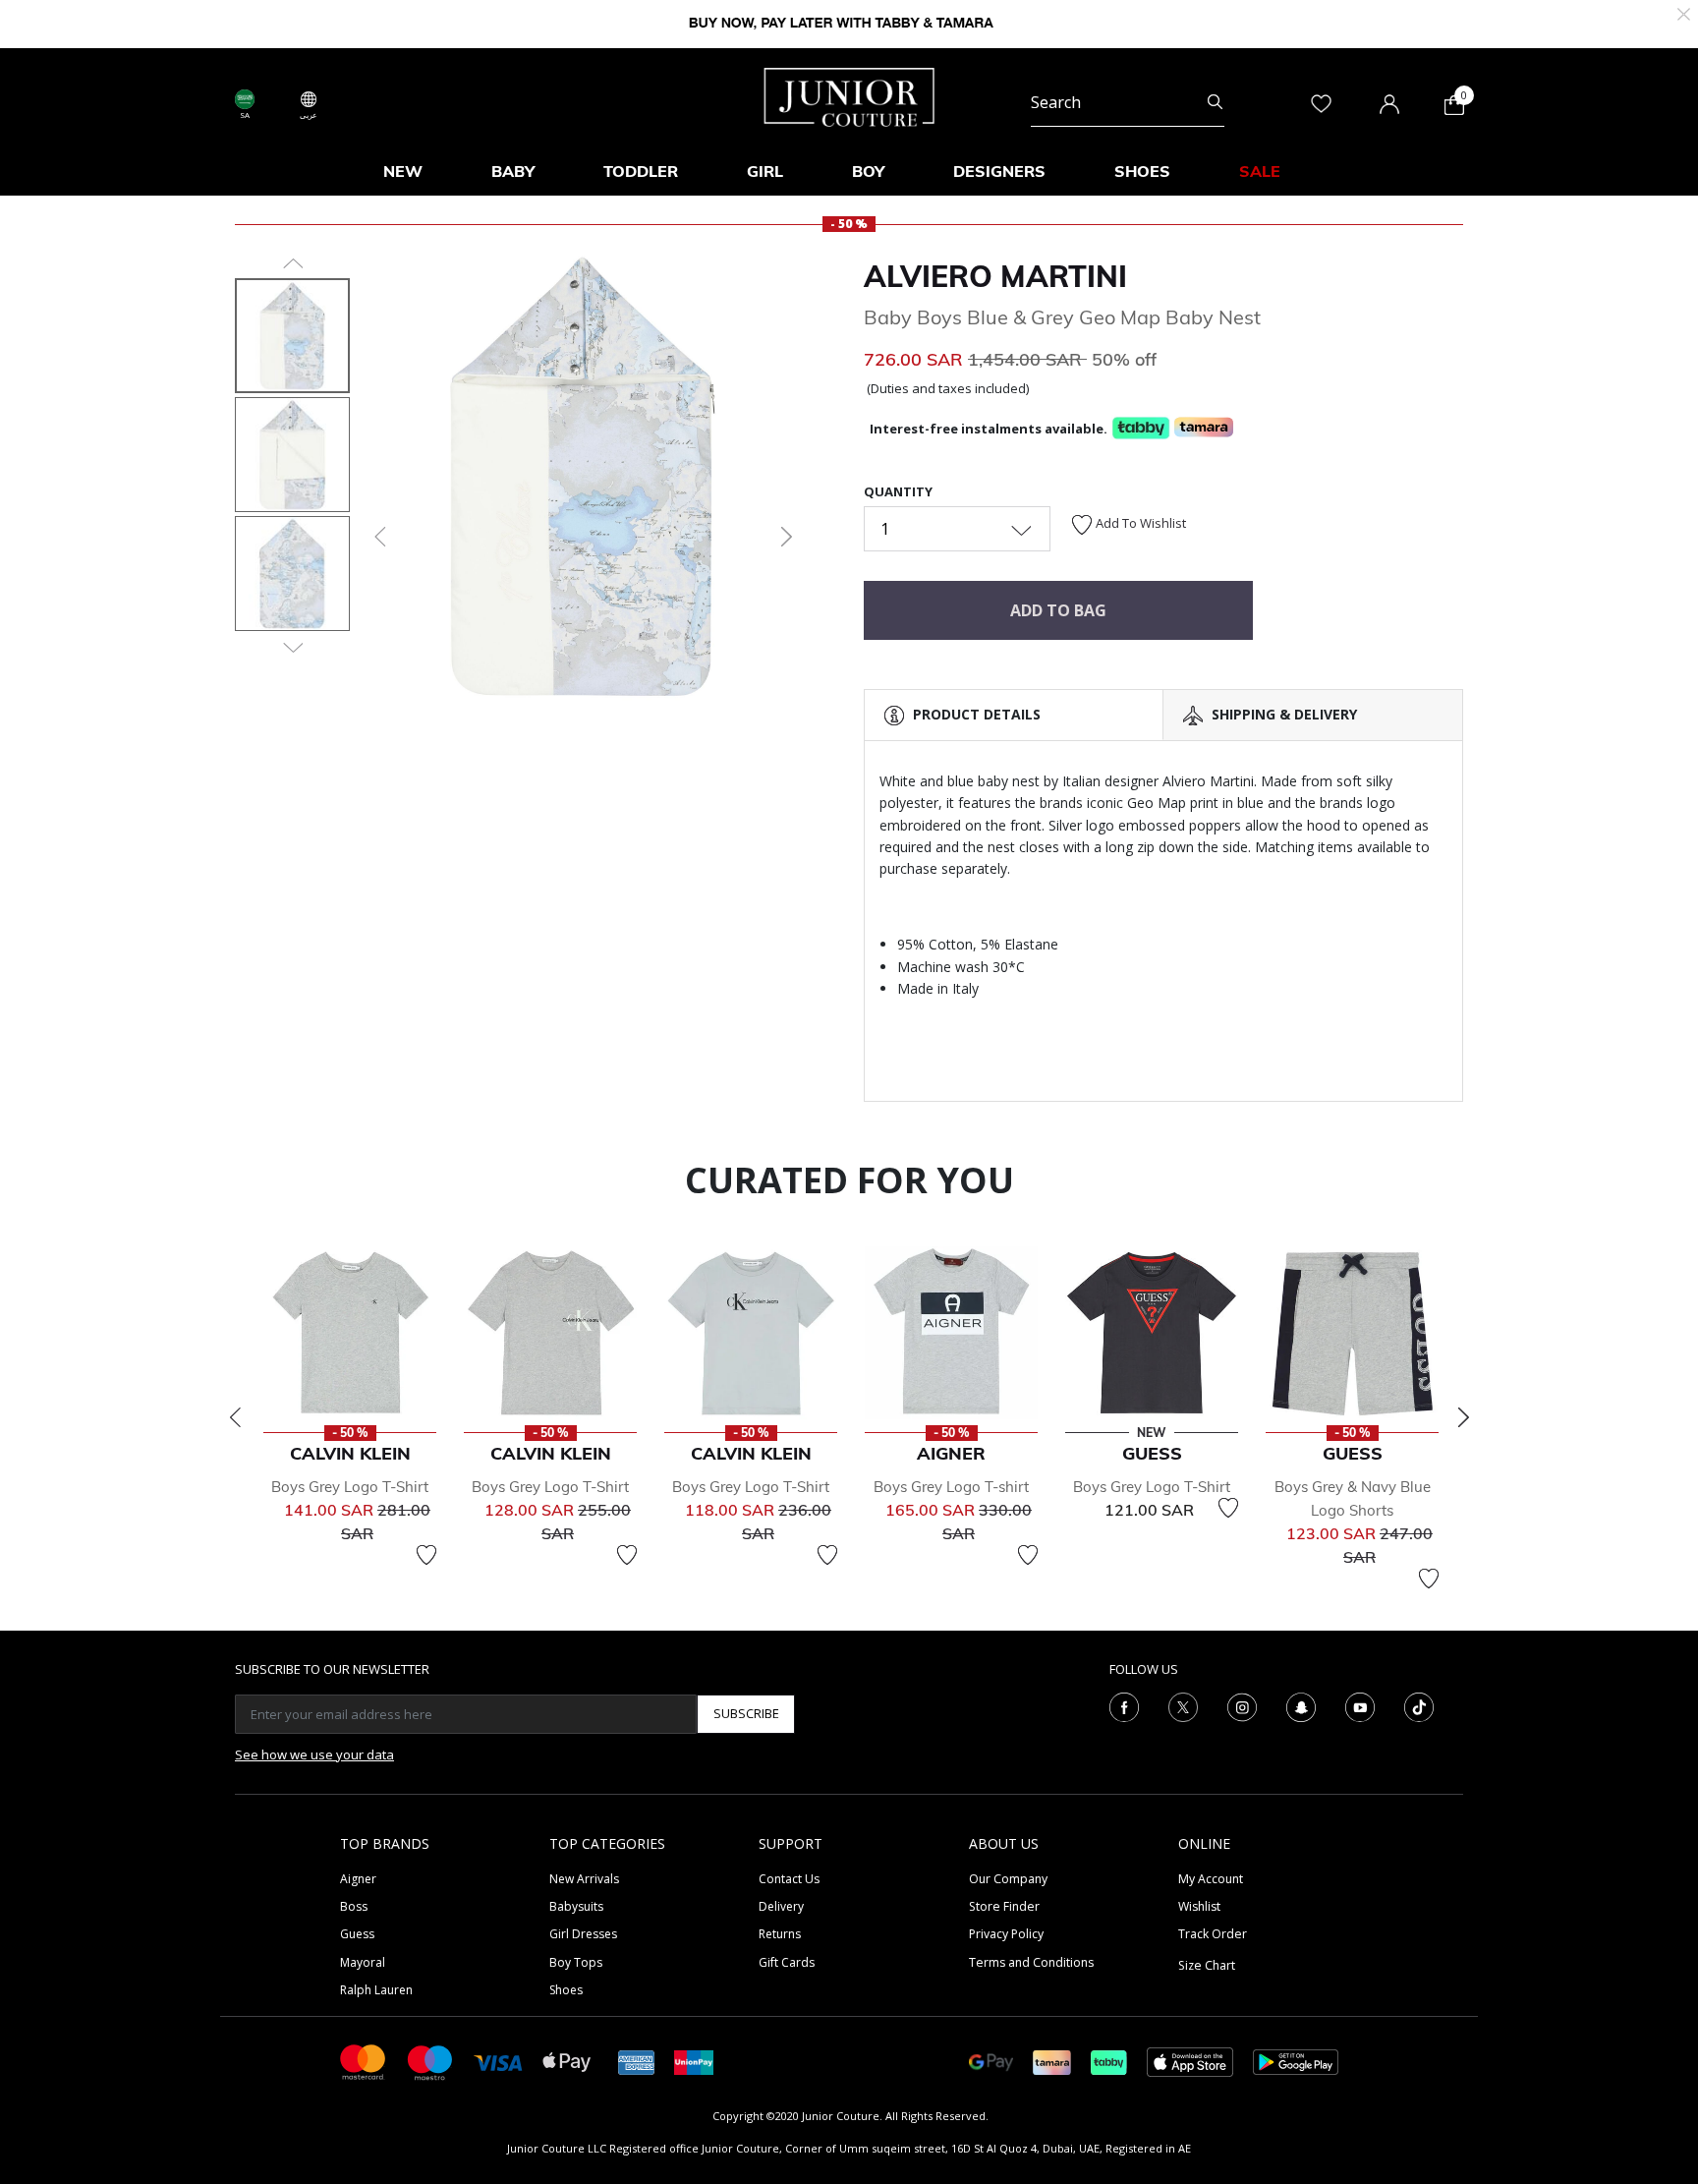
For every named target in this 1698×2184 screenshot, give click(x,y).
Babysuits (576, 1906)
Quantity (898, 491)
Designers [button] (999, 171)
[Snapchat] (1301, 1705)
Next (1463, 1417)
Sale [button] (1260, 171)
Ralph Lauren (376, 1990)
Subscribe (746, 1713)
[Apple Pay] (567, 2061)
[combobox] (1128, 102)
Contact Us (789, 1879)
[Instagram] (1242, 1705)
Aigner (358, 1879)
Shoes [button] (1142, 171)
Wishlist (1199, 1906)
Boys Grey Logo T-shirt (951, 1487)
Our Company (1008, 1879)
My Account (1211, 1879)
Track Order (1213, 1934)
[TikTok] (1419, 1705)
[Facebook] (1124, 1705)
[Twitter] (1183, 1705)
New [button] (403, 171)
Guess (357, 1934)
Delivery (781, 1906)
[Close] (1684, 12)
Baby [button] (513, 171)
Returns (780, 1934)
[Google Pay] (991, 2061)
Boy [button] (868, 171)
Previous (235, 1417)
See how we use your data (314, 1754)
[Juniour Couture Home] (849, 95)
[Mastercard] (364, 2061)
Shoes (566, 1990)
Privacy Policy (1006, 1934)
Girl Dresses (583, 1934)
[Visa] (498, 2061)
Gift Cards (787, 1962)
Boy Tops (576, 1962)
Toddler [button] (641, 171)
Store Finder (1004, 1906)
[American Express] (637, 2061)
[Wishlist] (426, 1555)
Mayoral (363, 1962)
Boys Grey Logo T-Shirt (350, 1487)
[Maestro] (430, 2061)
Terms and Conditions (1031, 1962)
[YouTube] (1360, 1705)
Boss (354, 1906)
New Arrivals (584, 1879)
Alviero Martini (995, 276)
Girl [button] (765, 171)
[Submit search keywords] (1215, 102)
